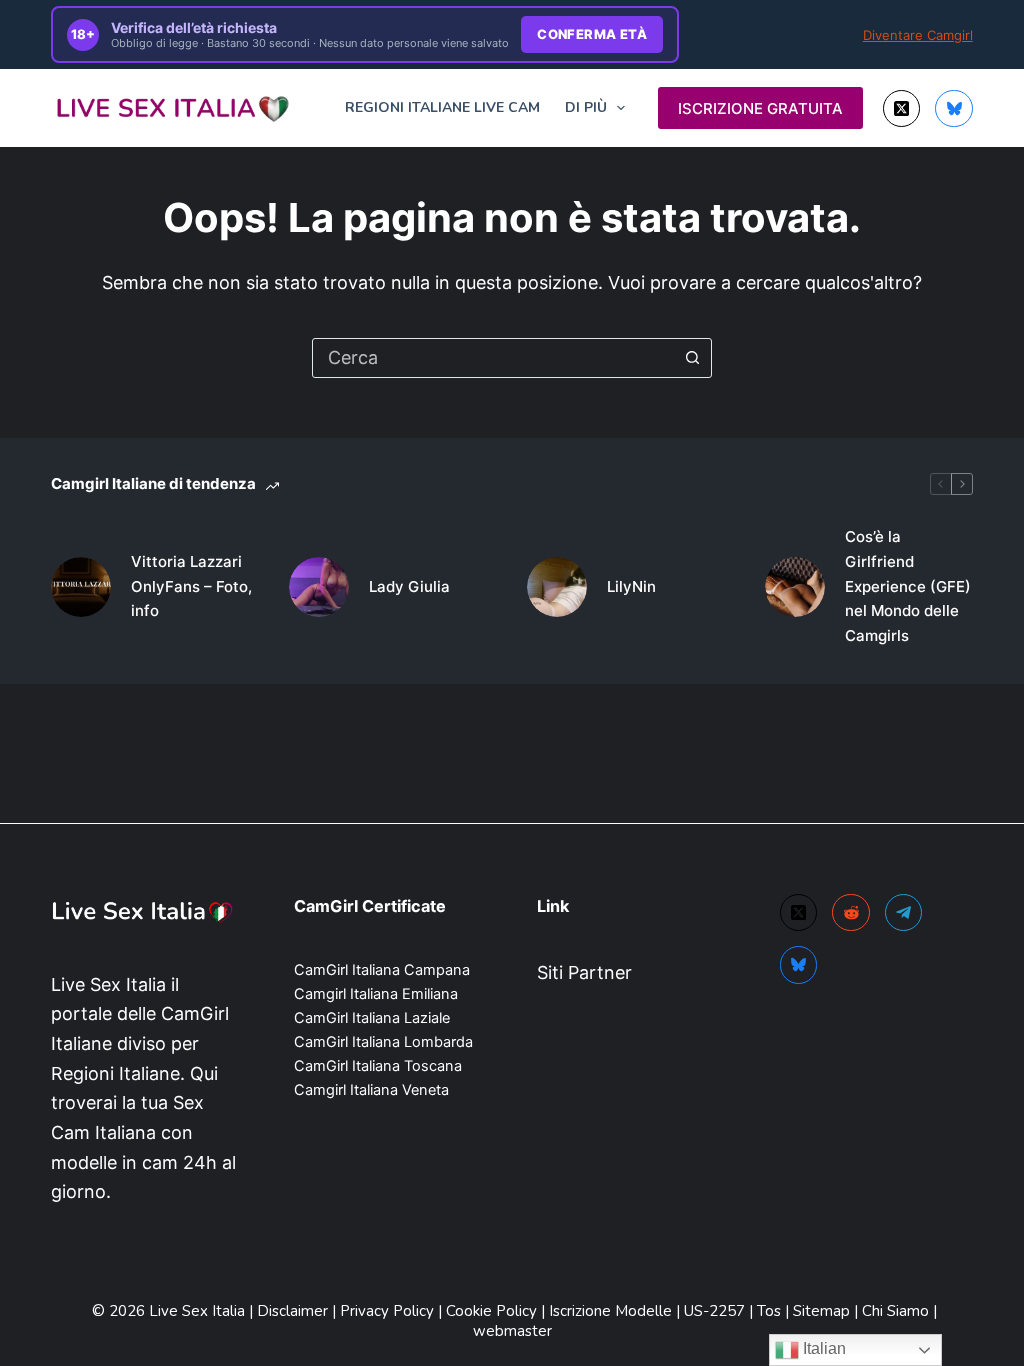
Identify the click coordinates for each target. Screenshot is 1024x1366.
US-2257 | (720, 1311)
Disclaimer (292, 1311)
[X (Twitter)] (902, 109)
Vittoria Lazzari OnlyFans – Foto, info (191, 586)
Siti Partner (584, 972)
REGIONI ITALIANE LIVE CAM (442, 107)
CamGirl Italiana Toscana (378, 1066)
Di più (586, 107)
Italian (822, 1348)
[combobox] (493, 358)
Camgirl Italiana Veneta (371, 1090)
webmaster (512, 1331)
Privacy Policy (387, 1311)
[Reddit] (851, 913)
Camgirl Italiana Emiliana (376, 994)
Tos (771, 1311)
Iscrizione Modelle (612, 1311)
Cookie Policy (493, 1311)
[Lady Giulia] (319, 587)
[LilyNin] (557, 587)
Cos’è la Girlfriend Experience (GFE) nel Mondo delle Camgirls (908, 586)
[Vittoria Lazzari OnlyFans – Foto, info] (81, 587)
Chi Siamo (897, 1311)
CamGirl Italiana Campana (382, 970)
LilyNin (631, 586)
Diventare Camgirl (918, 35)
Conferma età (592, 34)
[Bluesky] (954, 109)
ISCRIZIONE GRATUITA (760, 108)
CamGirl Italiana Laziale (372, 1018)
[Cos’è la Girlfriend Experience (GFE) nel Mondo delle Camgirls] (795, 587)
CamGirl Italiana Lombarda (383, 1042)
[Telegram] (904, 913)
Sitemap (821, 1311)
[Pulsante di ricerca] (692, 358)
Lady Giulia (409, 586)
